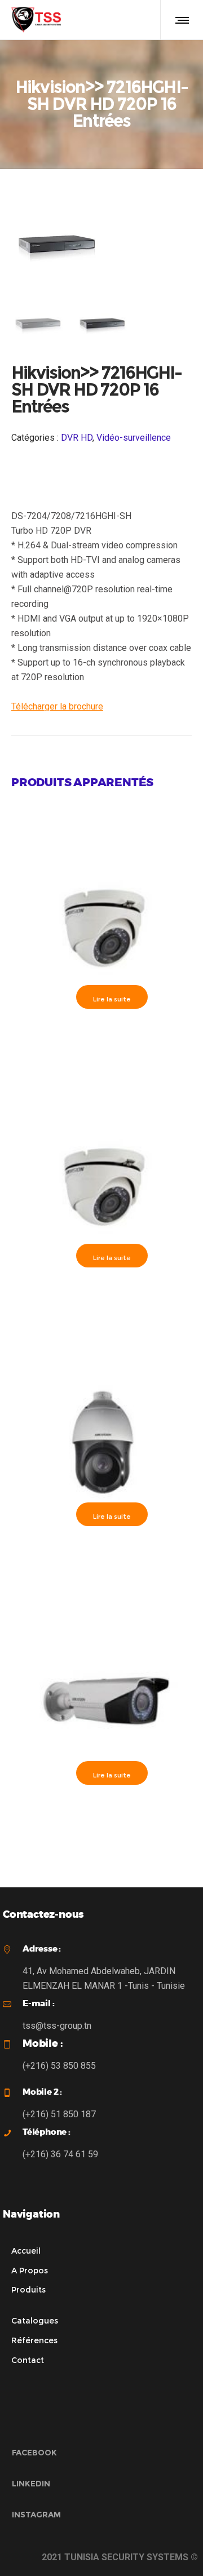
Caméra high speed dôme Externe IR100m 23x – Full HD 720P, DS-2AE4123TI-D (101, 1549)
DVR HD (77, 438)
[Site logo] (36, 20)
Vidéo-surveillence (134, 438)
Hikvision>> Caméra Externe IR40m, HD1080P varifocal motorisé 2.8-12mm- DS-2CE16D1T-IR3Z (101, 1813)
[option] (38, 322)
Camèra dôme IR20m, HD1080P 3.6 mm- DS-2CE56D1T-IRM (101, 1032)
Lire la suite (112, 999)
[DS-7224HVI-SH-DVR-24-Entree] (38, 322)
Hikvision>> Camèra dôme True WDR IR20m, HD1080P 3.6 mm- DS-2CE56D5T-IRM (101, 1295)
